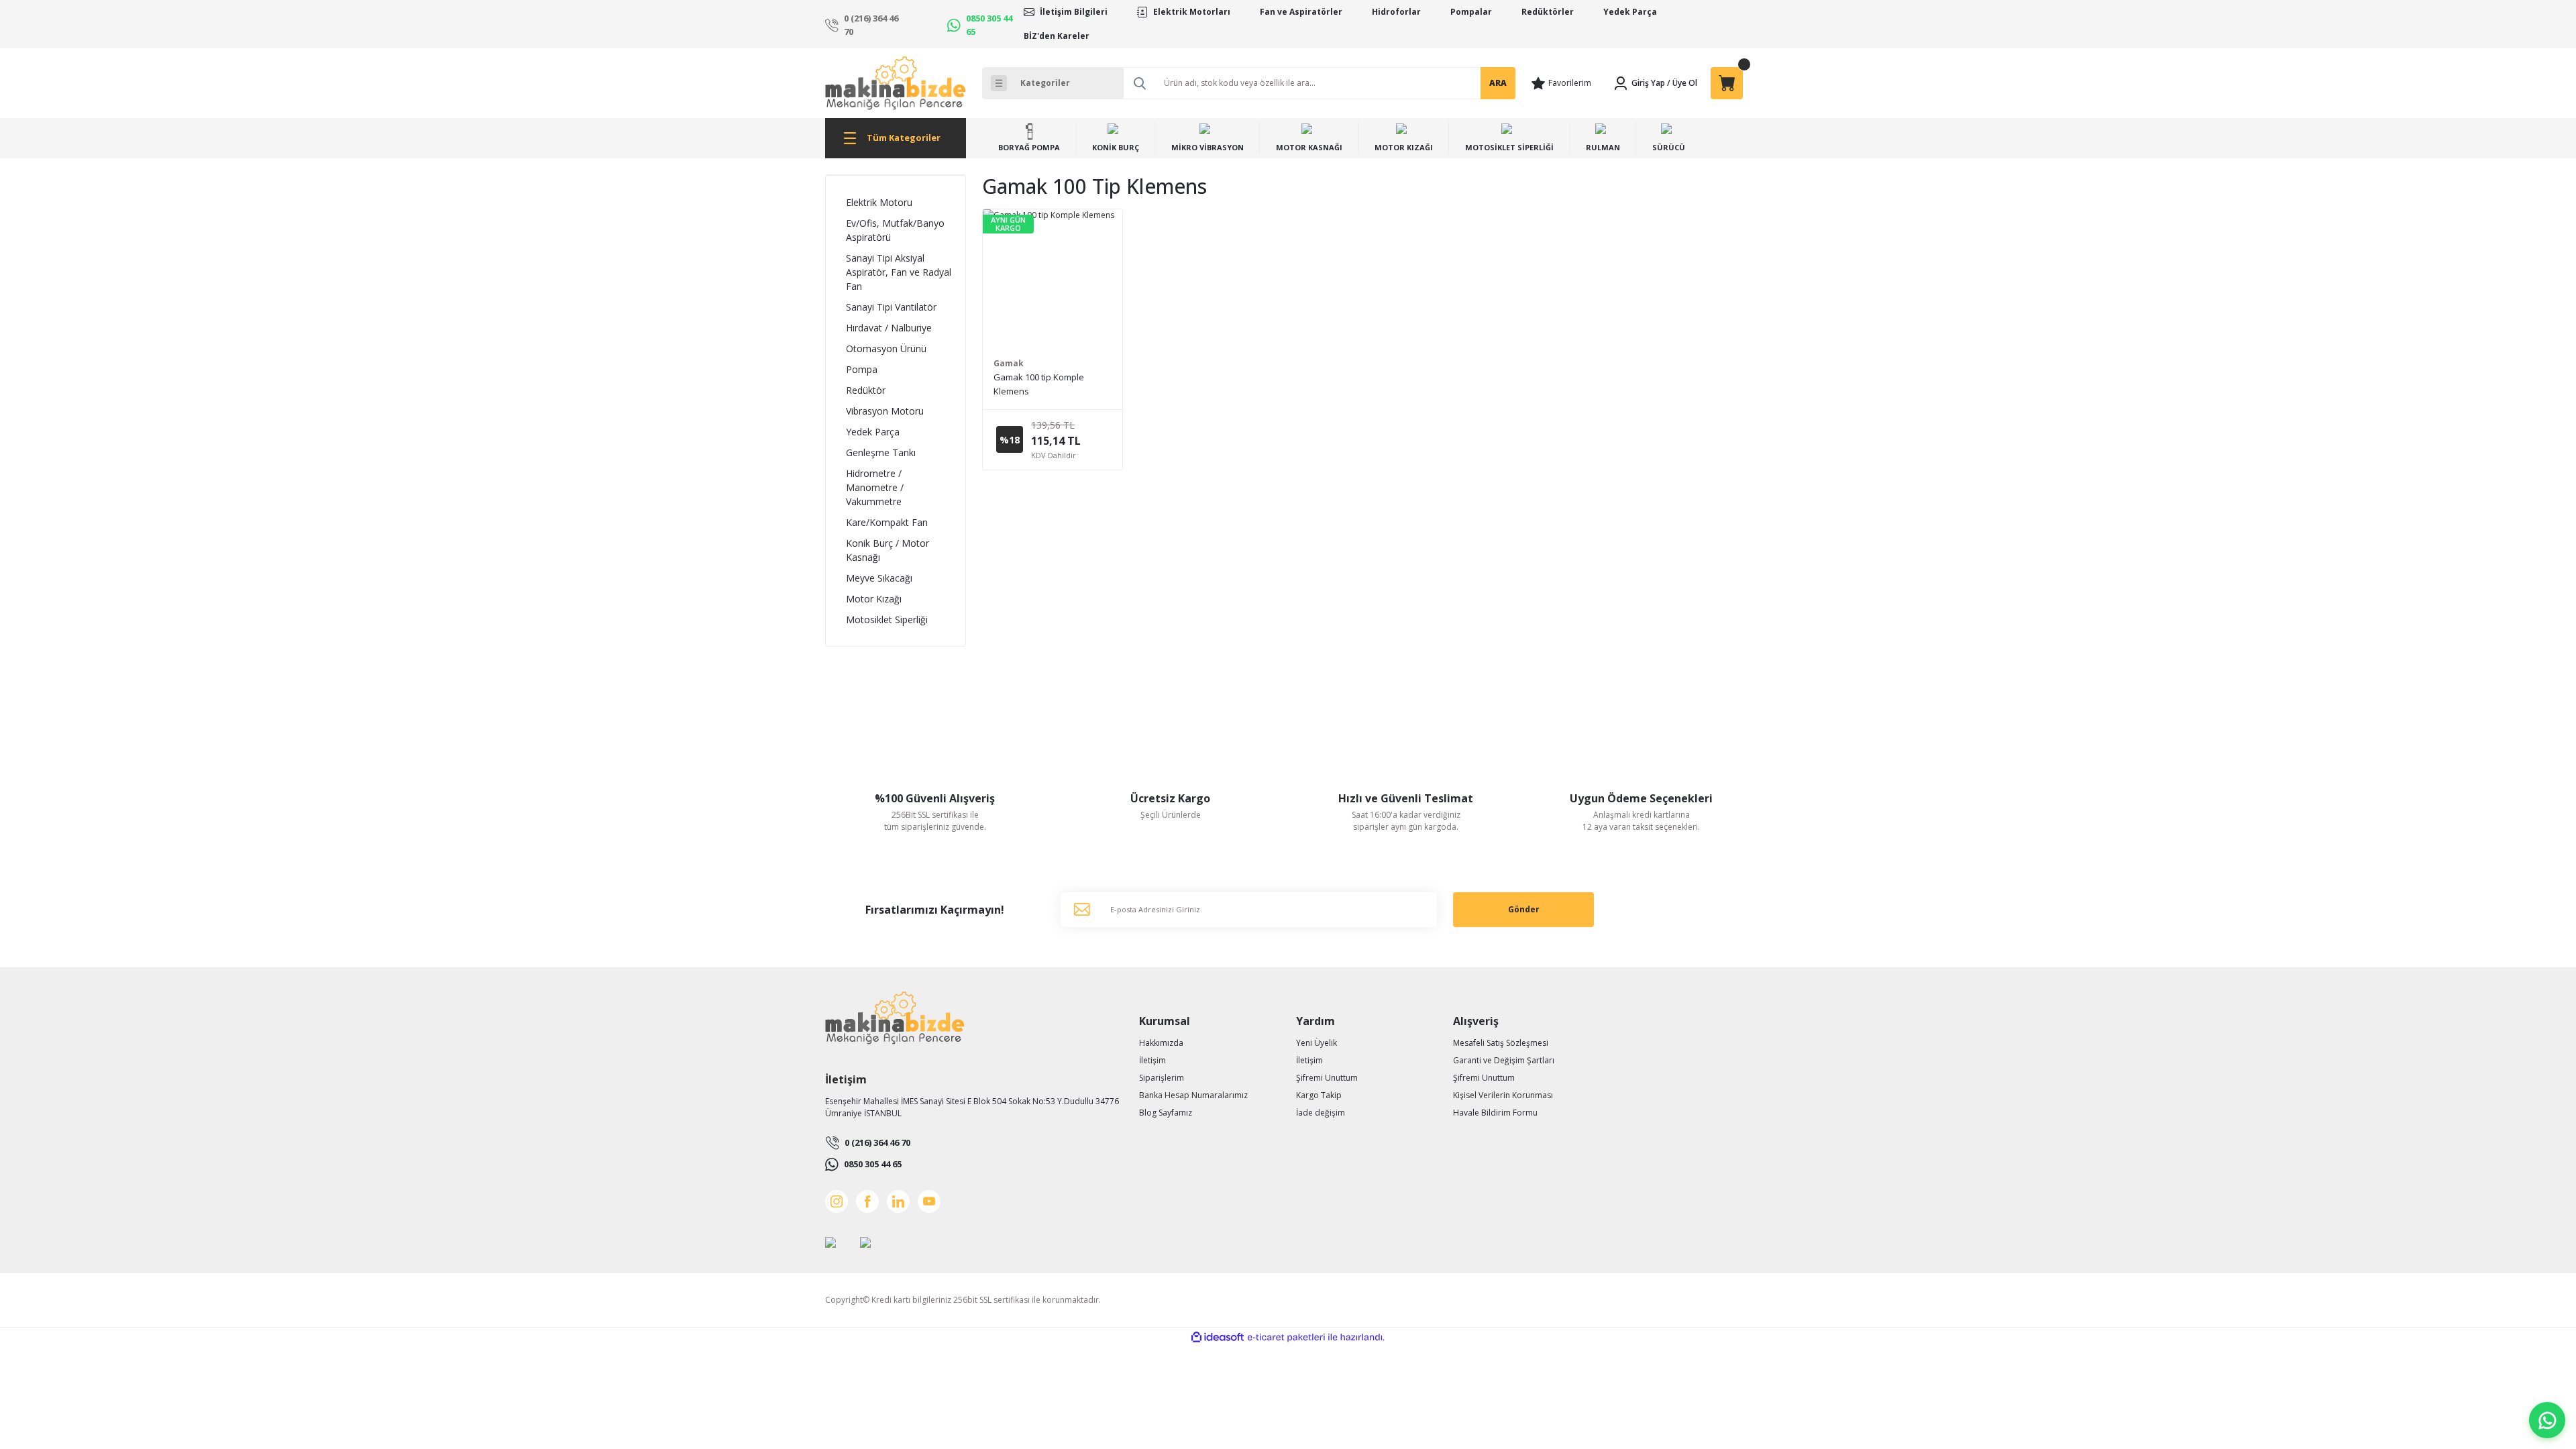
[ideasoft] (1218, 1337)
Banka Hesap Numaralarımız (1193, 1095)
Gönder (1524, 909)
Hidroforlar (1396, 12)
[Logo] (896, 83)
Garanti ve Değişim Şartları (1504, 1060)
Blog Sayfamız (1166, 1113)
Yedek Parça (1630, 12)
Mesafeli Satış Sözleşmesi (1501, 1043)
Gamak (1009, 363)
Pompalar (1471, 12)
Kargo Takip (1319, 1095)
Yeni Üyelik (1317, 1043)
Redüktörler (1548, 12)
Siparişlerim (1162, 1078)
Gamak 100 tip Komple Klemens (1039, 384)
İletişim (1152, 1060)
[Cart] (1727, 83)
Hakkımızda (1161, 1043)
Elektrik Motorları (1192, 12)
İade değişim (1321, 1113)
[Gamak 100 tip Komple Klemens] (1053, 279)
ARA (1498, 83)
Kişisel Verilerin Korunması (1503, 1095)
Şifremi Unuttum (1327, 1078)
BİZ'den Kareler (1057, 36)
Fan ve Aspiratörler (1301, 12)
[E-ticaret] (1286, 1338)
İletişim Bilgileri (1074, 12)
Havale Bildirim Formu (1495, 1113)
